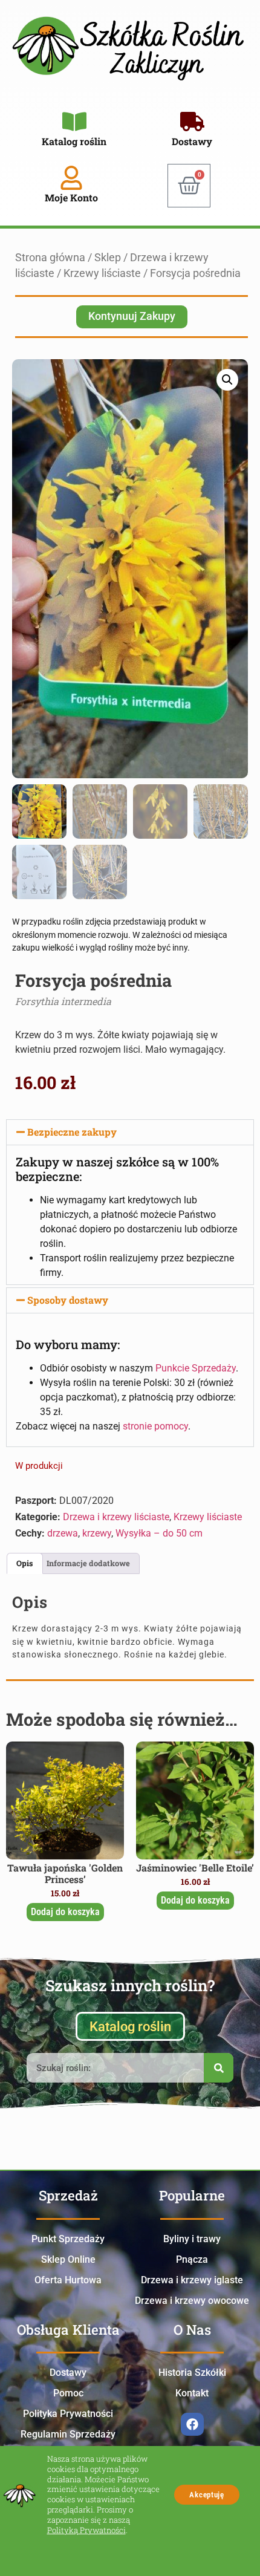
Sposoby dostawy (68, 1300)
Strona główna (50, 258)
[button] (227, 380)
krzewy (97, 1533)
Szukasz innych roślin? (130, 1985)
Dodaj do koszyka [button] (65, 1912)
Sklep (108, 258)
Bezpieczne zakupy (72, 1132)
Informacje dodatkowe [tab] (88, 1563)
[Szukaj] (219, 2068)
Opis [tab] (24, 1563)
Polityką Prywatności (86, 2530)
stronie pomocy (155, 1426)
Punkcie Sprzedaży (196, 1368)
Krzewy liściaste (102, 273)
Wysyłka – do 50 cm (159, 1533)
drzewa (63, 1533)
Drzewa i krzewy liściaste (116, 1517)
